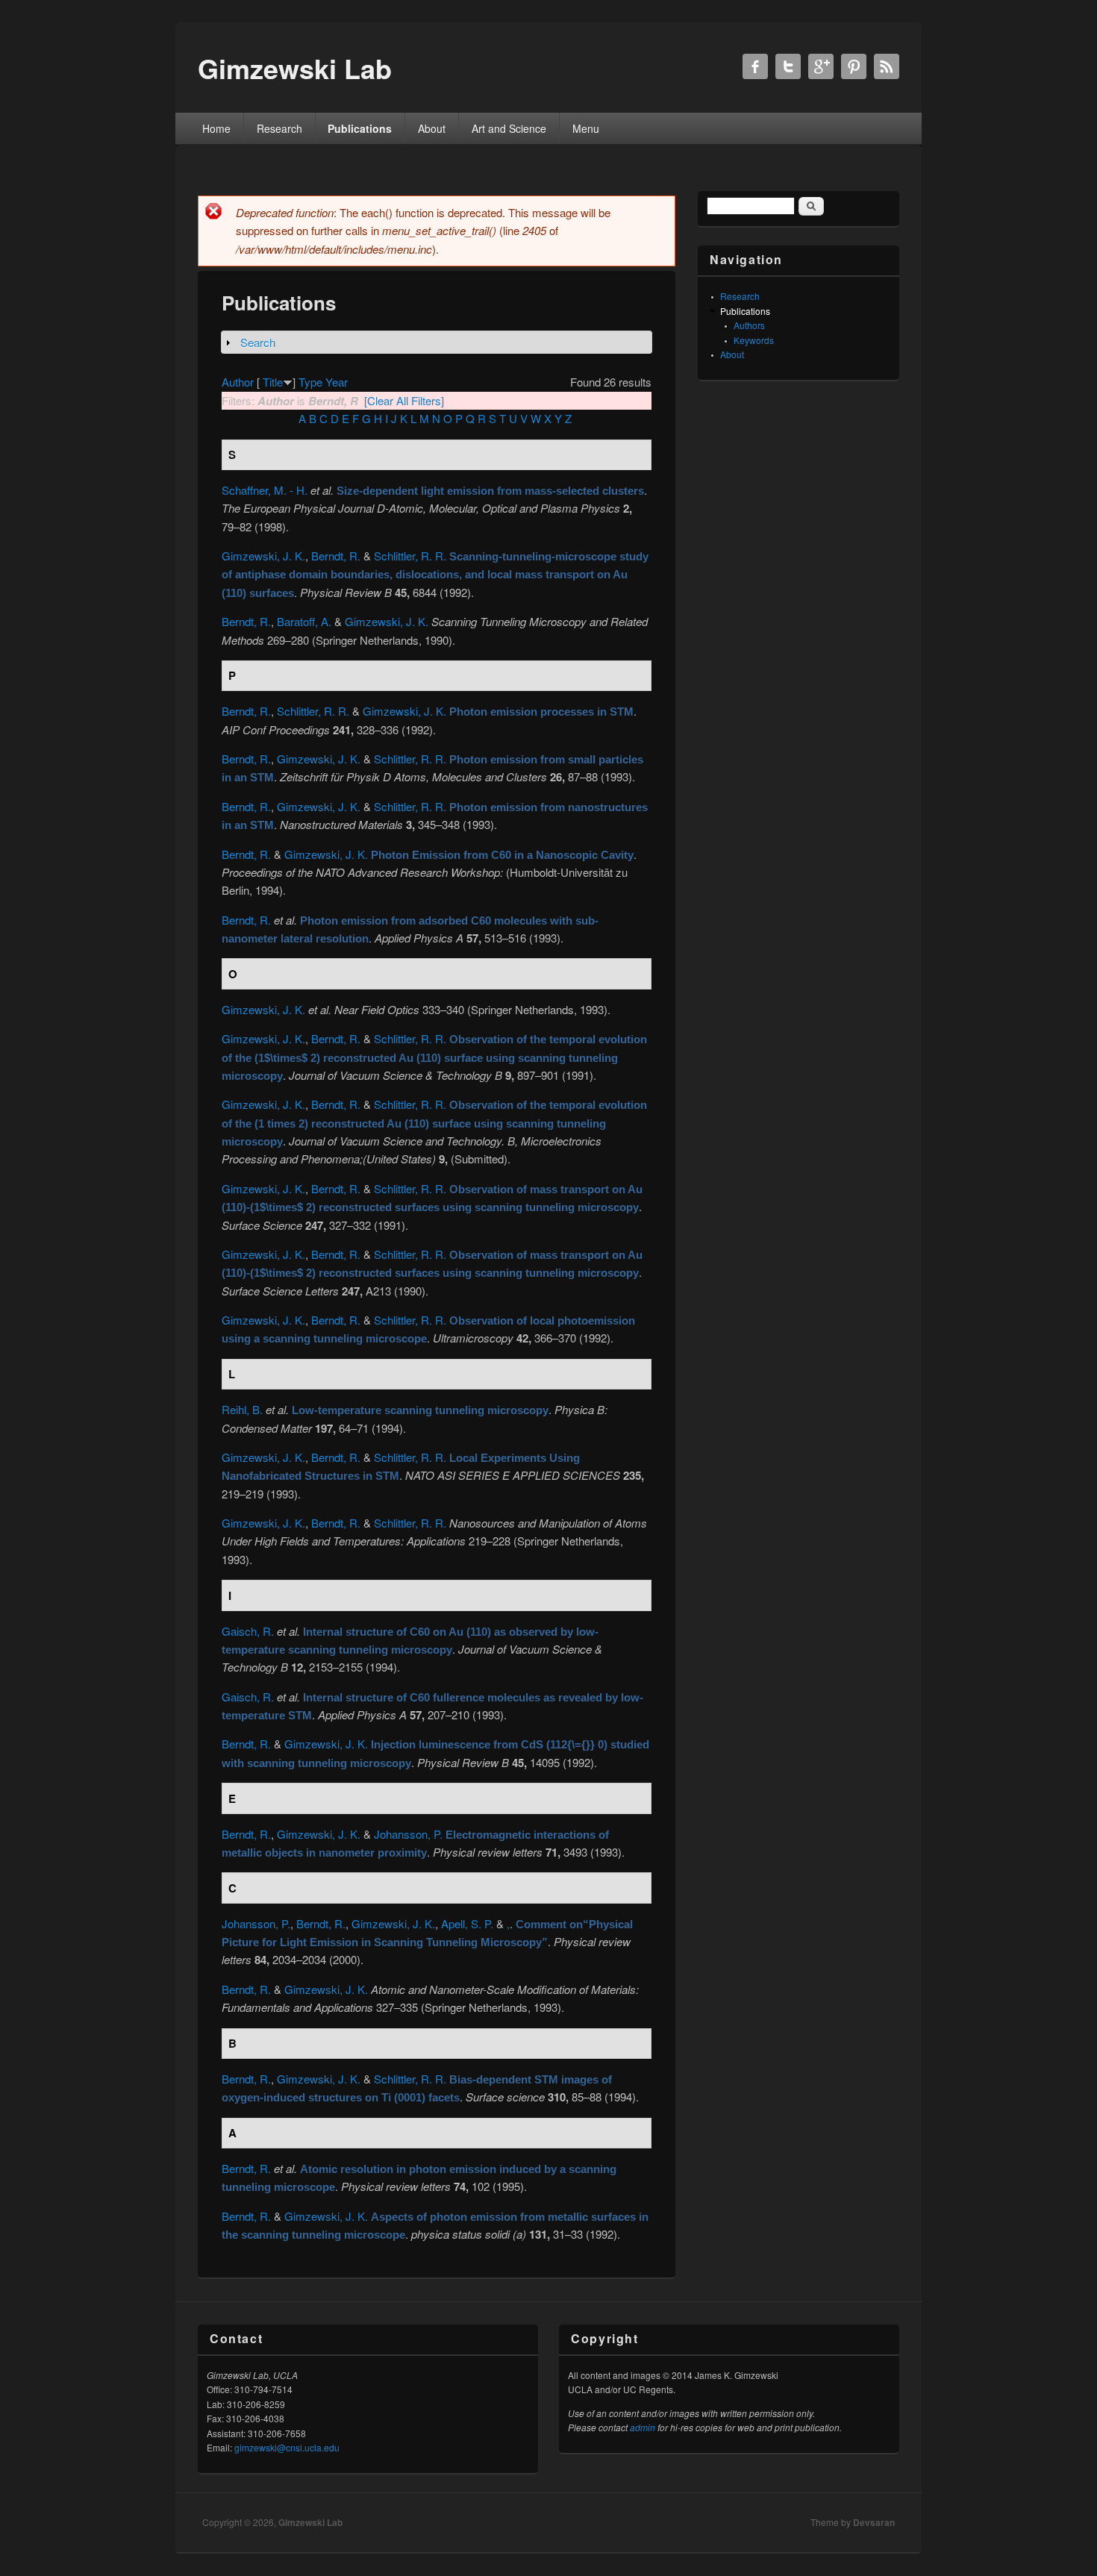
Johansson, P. (408, 1834)
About (432, 128)
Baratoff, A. (304, 621)
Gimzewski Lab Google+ (821, 66)
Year (337, 382)
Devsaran (874, 2522)
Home (216, 128)
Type (310, 382)
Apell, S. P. (467, 1923)
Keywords (754, 340)
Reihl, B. (242, 1409)
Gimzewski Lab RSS (887, 66)
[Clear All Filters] (404, 400)
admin (643, 2427)
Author (238, 382)
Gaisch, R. (248, 1631)
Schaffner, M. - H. (265, 490)
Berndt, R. (336, 556)
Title (273, 382)
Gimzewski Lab (310, 2522)
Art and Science (509, 128)
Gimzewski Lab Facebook (755, 66)
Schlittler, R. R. (410, 556)
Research (279, 128)
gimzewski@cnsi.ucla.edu (287, 2447)
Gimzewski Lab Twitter (788, 66)
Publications (360, 128)
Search (258, 342)
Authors (749, 325)
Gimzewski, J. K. (263, 556)
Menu (586, 128)
